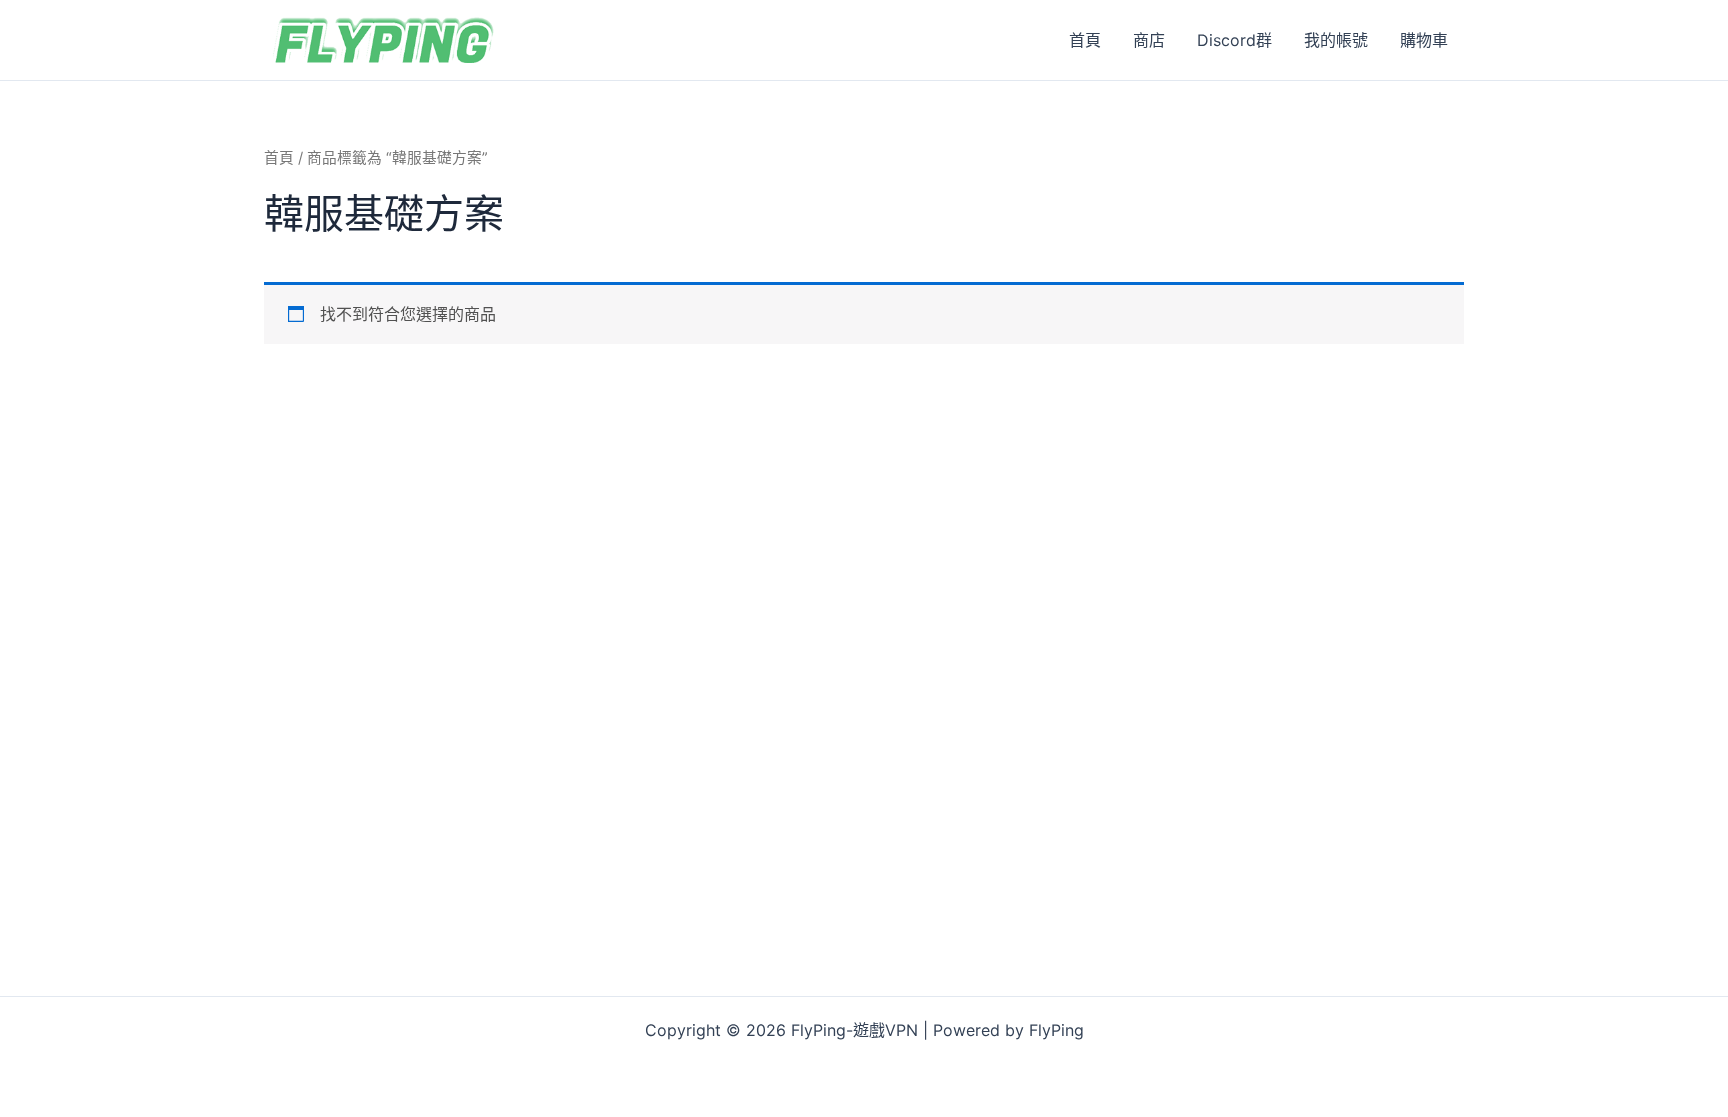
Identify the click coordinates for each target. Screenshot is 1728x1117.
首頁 (1085, 40)
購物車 (1424, 40)
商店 (1149, 40)
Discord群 (1234, 40)
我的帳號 (1336, 40)
